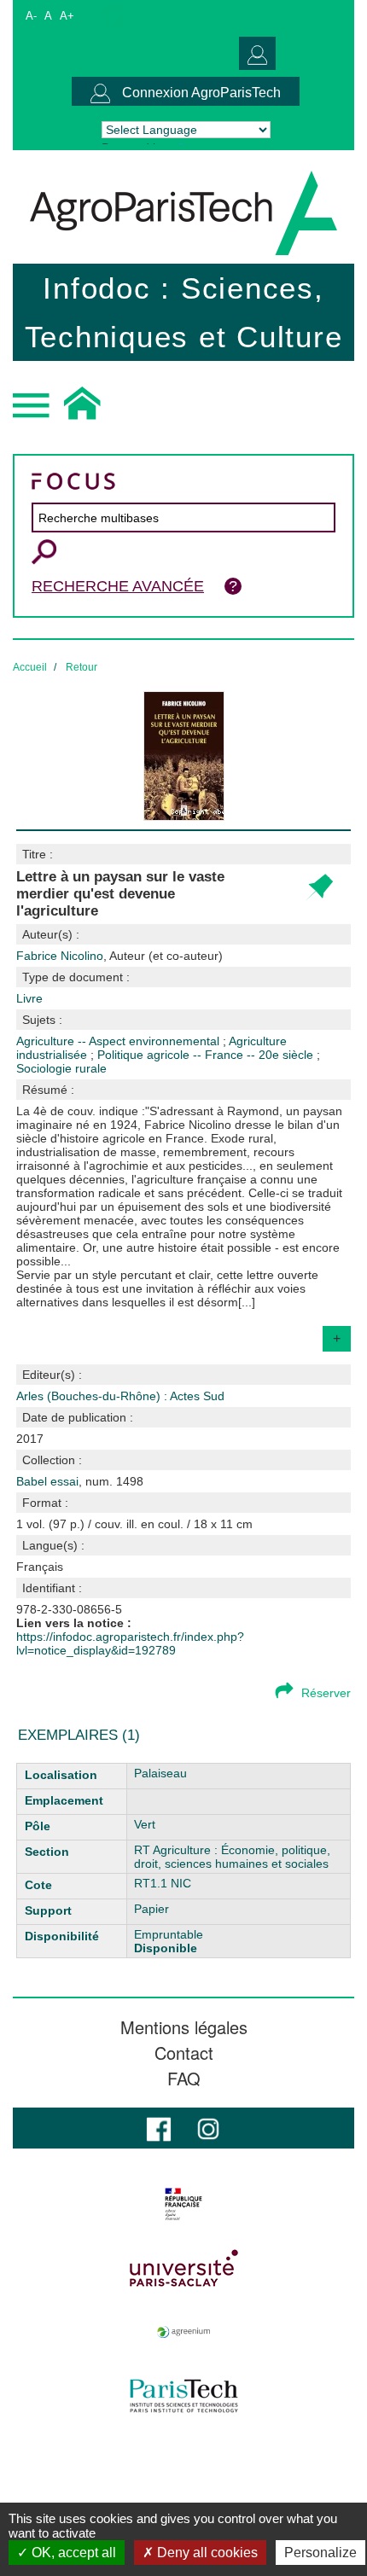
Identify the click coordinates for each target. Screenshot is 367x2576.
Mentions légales (184, 2027)
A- (31, 16)
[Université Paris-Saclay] (183, 2268)
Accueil (30, 667)
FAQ (184, 2079)
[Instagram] (208, 2128)
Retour (82, 667)
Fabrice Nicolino (119, 956)
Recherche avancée (118, 586)
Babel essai (47, 1481)
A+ (67, 16)
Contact (184, 2053)
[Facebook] (159, 2128)
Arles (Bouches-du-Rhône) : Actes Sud (120, 1396)
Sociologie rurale (61, 1068)
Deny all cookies (206, 2553)
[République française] (183, 2204)
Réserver (326, 1693)
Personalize (320, 2553)
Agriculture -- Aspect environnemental (119, 1041)
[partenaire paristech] (183, 2396)
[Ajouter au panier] (319, 888)
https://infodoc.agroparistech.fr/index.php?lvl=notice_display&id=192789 (130, 1643)
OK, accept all (72, 2553)
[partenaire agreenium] (183, 2332)
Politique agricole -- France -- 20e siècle (207, 1055)
